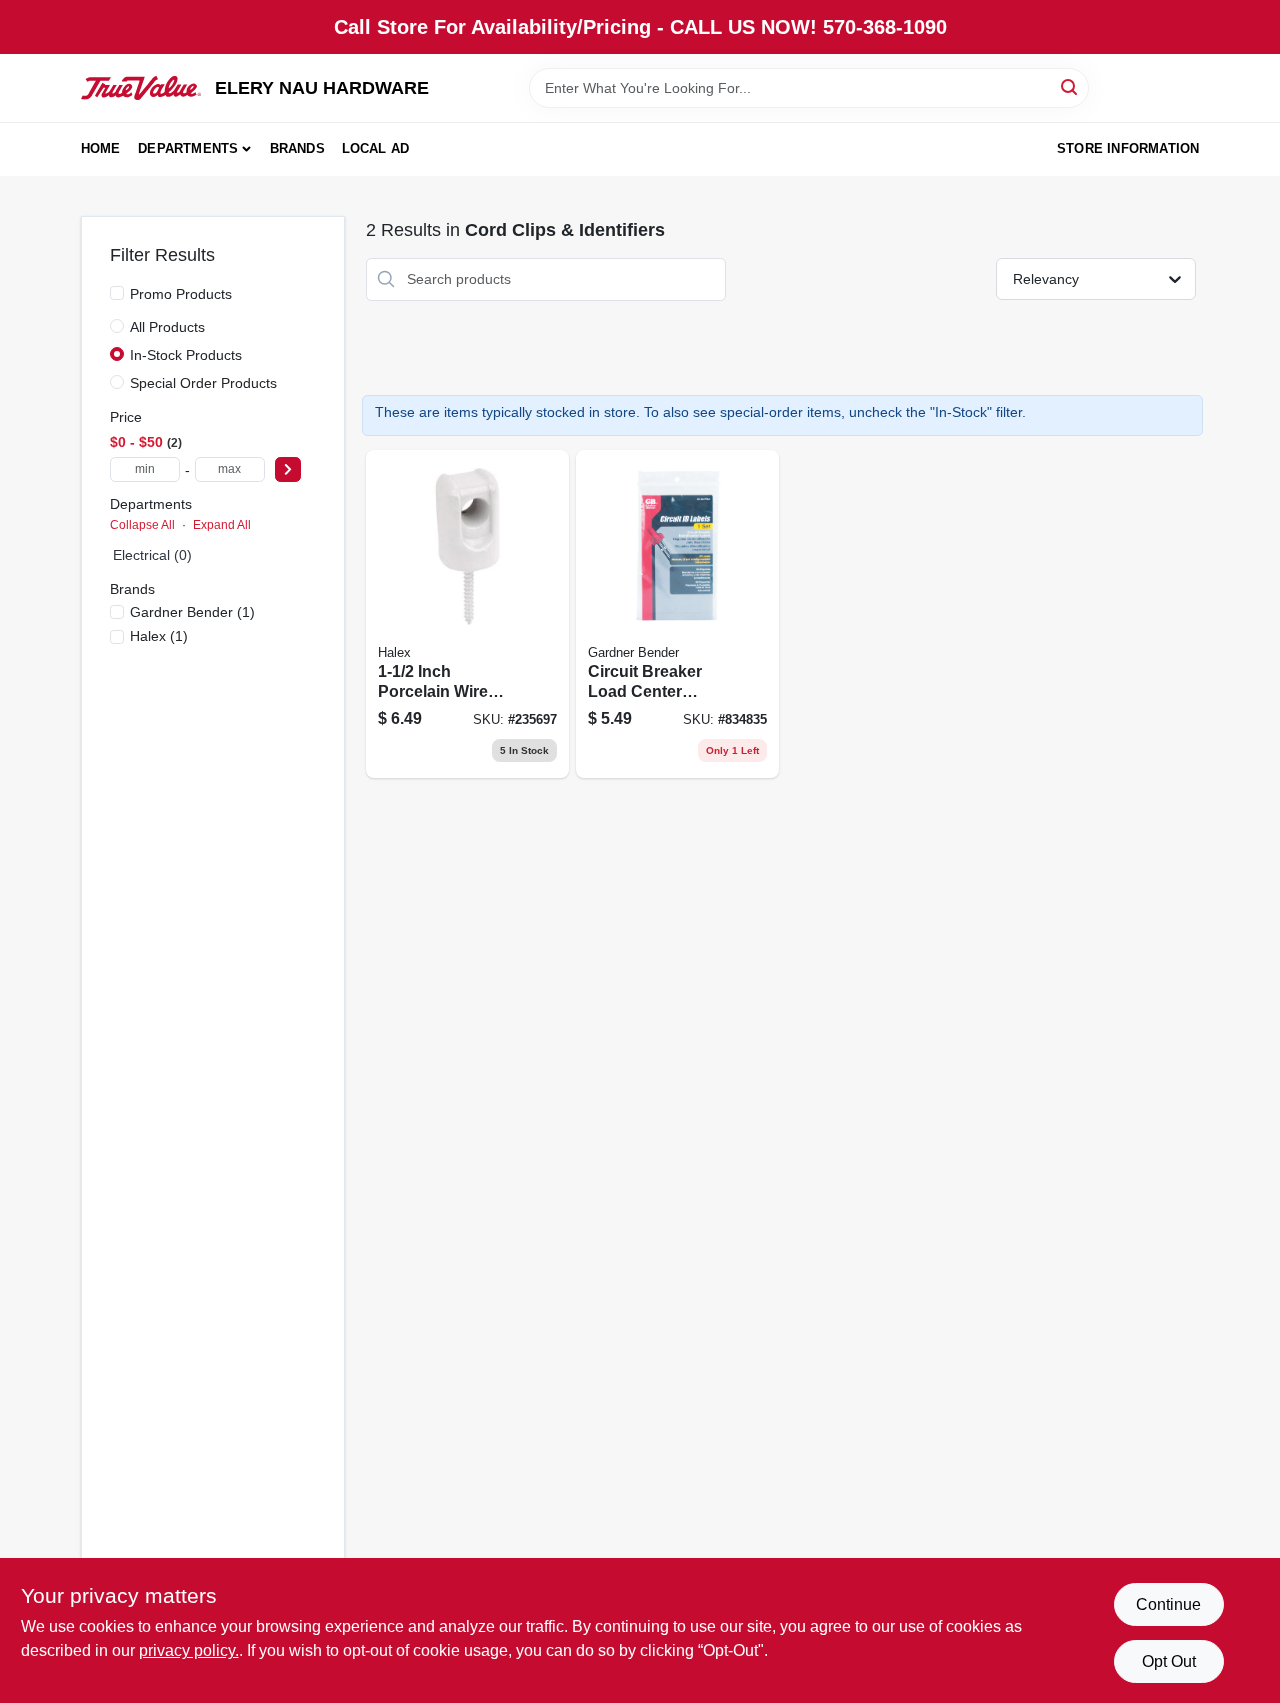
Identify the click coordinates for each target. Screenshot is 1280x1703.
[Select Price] (288, 469)
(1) (192, 612)
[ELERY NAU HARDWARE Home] (141, 88)
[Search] (1070, 86)
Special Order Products (203, 383)
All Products (167, 327)
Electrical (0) (152, 555)
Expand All (222, 525)
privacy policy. (189, 1650)
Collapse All (142, 525)
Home (101, 148)
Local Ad (376, 148)
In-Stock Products (186, 355)
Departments (188, 148)
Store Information (1128, 148)
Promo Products (181, 294)
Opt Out (1169, 1661)
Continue (1168, 1604)
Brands (297, 148)
